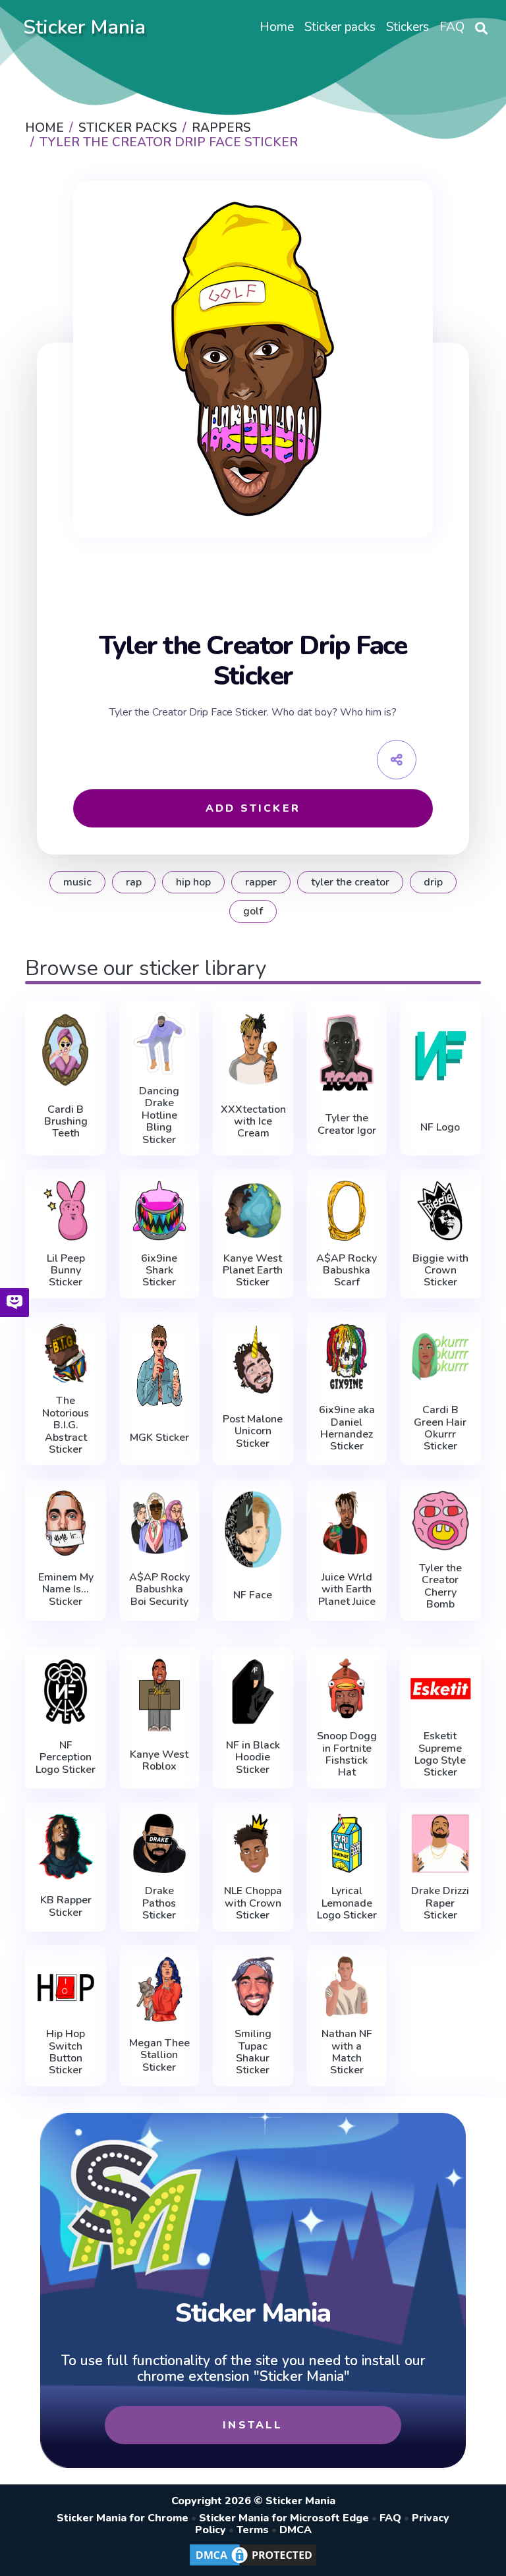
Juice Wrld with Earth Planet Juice (347, 1589)
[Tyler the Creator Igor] (347, 1052)
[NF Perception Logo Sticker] (65, 1692)
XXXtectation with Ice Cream (253, 1122)
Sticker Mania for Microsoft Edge (284, 2518)
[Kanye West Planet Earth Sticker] (253, 1211)
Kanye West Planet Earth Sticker (253, 1271)
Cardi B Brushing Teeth (66, 1122)
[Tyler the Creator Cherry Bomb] (440, 1520)
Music (77, 882)
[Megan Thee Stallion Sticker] (159, 1990)
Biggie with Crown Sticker (440, 1271)
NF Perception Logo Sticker (66, 1757)
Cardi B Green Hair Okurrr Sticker (440, 1428)
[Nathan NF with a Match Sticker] (347, 1987)
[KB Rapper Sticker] (65, 1847)
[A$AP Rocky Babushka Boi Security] (159, 1523)
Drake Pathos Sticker (159, 1903)
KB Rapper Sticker (66, 1906)
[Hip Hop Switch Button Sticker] (65, 1987)
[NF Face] (253, 1529)
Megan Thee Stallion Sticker (159, 2055)
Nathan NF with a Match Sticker (347, 2052)
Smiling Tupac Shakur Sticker (253, 2052)
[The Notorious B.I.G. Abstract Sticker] (65, 1354)
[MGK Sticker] (159, 1365)
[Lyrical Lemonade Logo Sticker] (347, 1844)
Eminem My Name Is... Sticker (66, 1589)
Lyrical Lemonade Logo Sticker (347, 1903)
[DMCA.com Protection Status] (253, 2565)
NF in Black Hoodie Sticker (253, 1757)
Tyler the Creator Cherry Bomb (440, 1586)
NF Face (253, 1595)
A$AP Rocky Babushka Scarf (347, 1271)
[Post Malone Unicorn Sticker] (253, 1359)
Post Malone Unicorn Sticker (253, 1431)
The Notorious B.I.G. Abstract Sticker (66, 1425)
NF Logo (440, 1127)
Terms (253, 2530)
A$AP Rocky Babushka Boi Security (159, 1589)
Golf (253, 911)
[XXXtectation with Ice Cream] (253, 1049)
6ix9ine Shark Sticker (159, 1271)
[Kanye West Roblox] (159, 1695)
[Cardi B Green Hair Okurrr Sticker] (440, 1357)
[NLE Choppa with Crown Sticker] (253, 1844)
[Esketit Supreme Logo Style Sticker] (440, 1689)
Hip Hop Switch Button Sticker (66, 2052)
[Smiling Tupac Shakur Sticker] (253, 1987)
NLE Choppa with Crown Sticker (253, 1903)
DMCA (295, 2530)
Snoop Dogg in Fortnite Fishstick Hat (347, 1754)
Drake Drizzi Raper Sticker (440, 1903)
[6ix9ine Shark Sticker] (159, 1211)
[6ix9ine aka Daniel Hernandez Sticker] (347, 1357)
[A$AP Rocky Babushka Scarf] (347, 1211)
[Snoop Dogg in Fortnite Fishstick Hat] (347, 1689)
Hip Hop (193, 882)
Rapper (261, 882)
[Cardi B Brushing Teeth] (65, 1049)
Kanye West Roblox (159, 1761)
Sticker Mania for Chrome (123, 2518)
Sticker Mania (84, 27)
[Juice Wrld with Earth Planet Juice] (347, 1523)
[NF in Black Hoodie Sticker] (253, 1692)
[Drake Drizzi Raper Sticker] (440, 1844)
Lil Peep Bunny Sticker (66, 1271)
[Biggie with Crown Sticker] (440, 1211)
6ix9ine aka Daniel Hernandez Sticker (347, 1428)
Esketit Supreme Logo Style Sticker (440, 1754)
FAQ (390, 2518)
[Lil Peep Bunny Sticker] (65, 1211)
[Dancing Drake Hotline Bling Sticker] (159, 1043)
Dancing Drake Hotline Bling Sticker (159, 1115)
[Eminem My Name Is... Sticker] (65, 1523)
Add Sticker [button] (253, 808)
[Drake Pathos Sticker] (159, 1844)
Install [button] (253, 2425)
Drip (433, 882)
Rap (134, 882)
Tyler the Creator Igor (347, 1124)
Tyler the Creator (350, 882)
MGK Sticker (159, 1438)
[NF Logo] (440, 1055)
